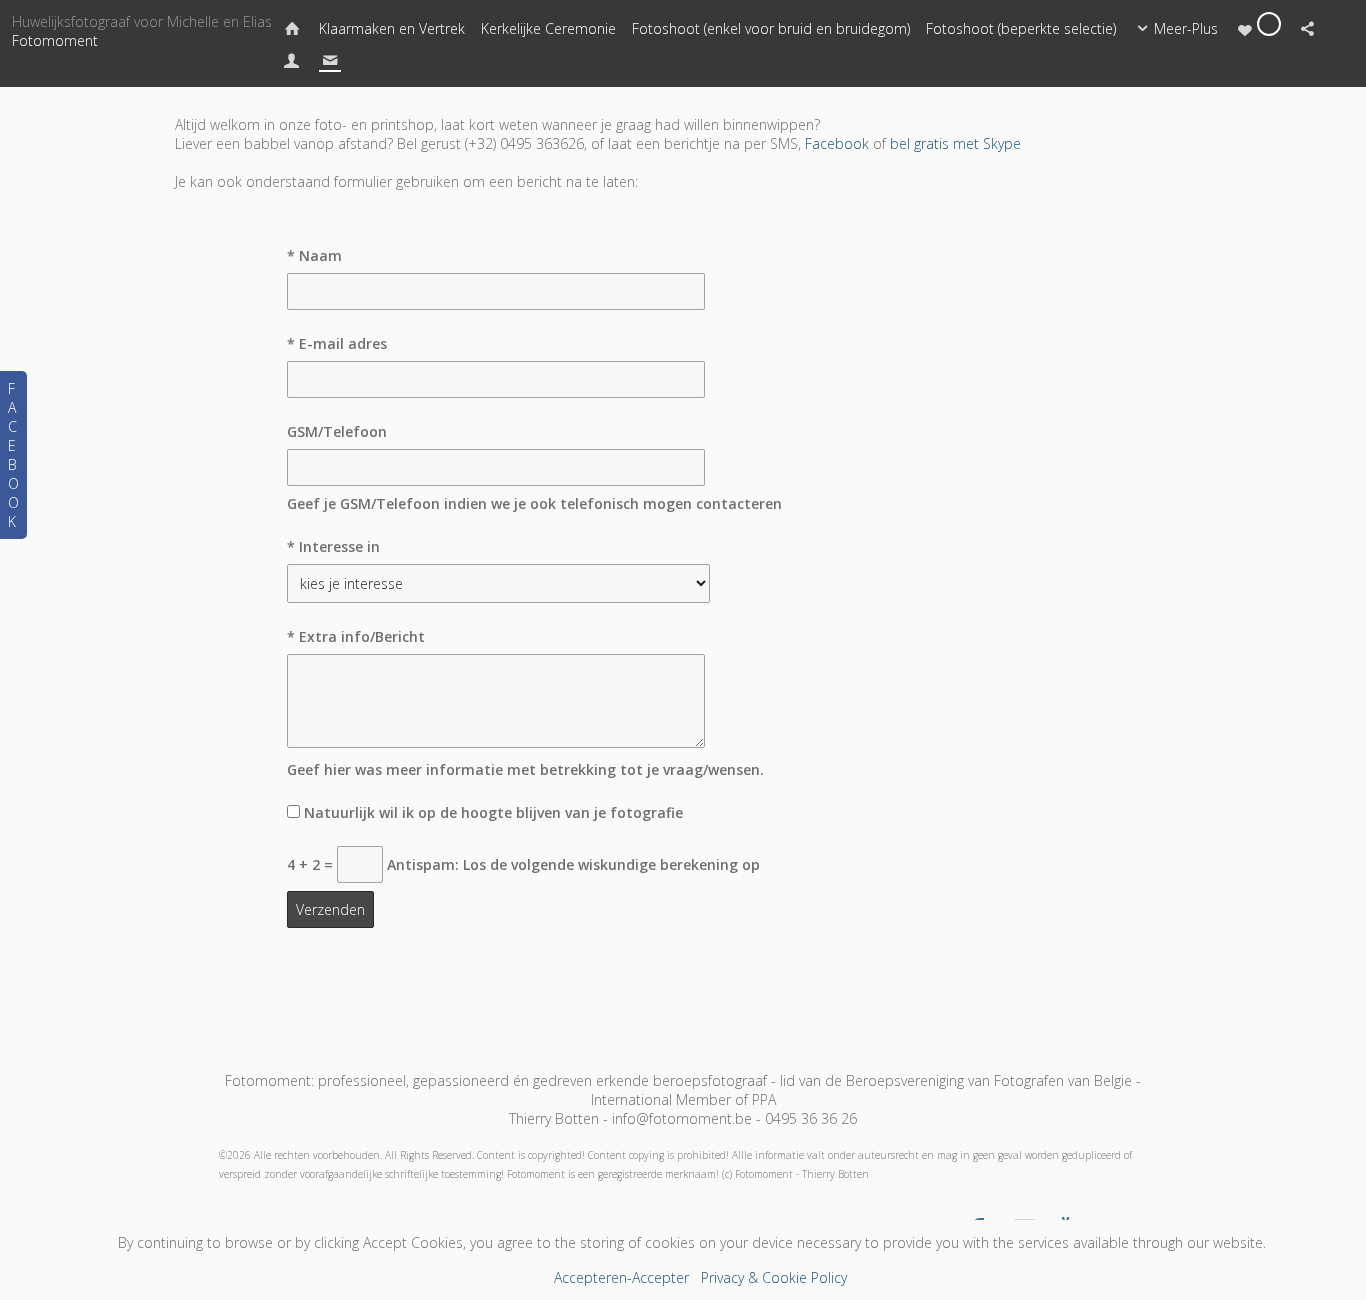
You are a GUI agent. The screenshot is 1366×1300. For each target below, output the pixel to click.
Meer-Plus (1186, 28)
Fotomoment (55, 40)
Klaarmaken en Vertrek (392, 28)
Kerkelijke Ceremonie (548, 28)
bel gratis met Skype (955, 143)
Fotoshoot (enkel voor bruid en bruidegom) (771, 28)
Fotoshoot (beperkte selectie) (1021, 28)
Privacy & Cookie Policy (774, 1277)
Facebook (837, 143)
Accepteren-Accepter (621, 1277)
